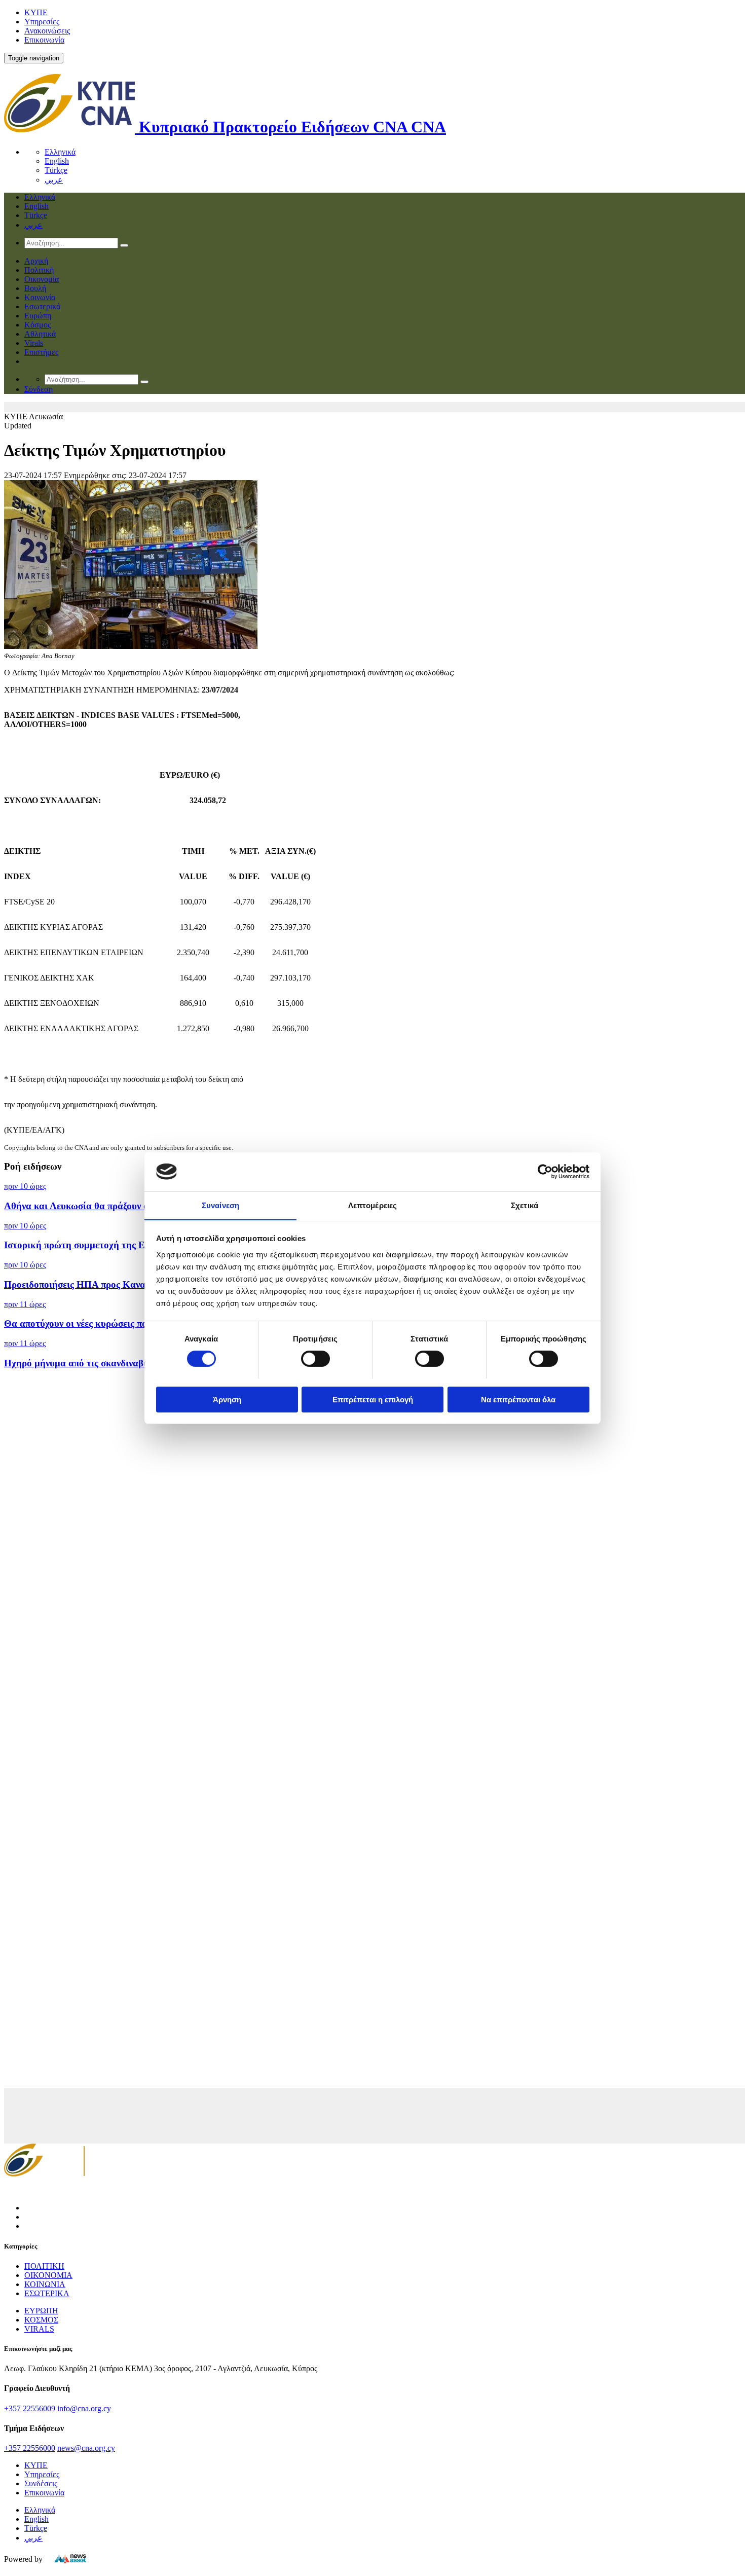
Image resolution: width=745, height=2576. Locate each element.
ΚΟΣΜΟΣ (41, 2320)
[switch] (315, 1359)
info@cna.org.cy (84, 2408)
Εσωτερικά (42, 306)
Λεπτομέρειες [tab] (372, 1205)
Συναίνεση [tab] (220, 1205)
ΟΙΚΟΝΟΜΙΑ (48, 2275)
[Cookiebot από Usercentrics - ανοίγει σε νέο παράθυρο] (545, 1172)
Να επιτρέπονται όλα (518, 1399)
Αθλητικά (40, 334)
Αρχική (36, 261)
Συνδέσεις (41, 2483)
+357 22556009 (30, 2408)
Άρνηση (227, 1399)
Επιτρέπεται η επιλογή (373, 1399)
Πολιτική (39, 270)
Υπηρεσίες (42, 22)
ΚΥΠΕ (36, 12)
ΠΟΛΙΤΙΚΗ (44, 2266)
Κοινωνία (40, 297)
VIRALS (39, 2329)
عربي (54, 180)
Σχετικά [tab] (525, 1205)
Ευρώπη (38, 316)
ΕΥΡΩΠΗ (41, 2311)
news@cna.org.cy (86, 2448)
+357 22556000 (30, 2448)
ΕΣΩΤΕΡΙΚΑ (47, 2293)
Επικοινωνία (44, 40)
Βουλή (35, 288)
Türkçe (56, 170)
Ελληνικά (60, 152)
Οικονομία (42, 279)
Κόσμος (38, 325)
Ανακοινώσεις (47, 31)
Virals (34, 343)
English (57, 161)
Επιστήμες (41, 352)
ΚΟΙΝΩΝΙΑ (45, 2284)
